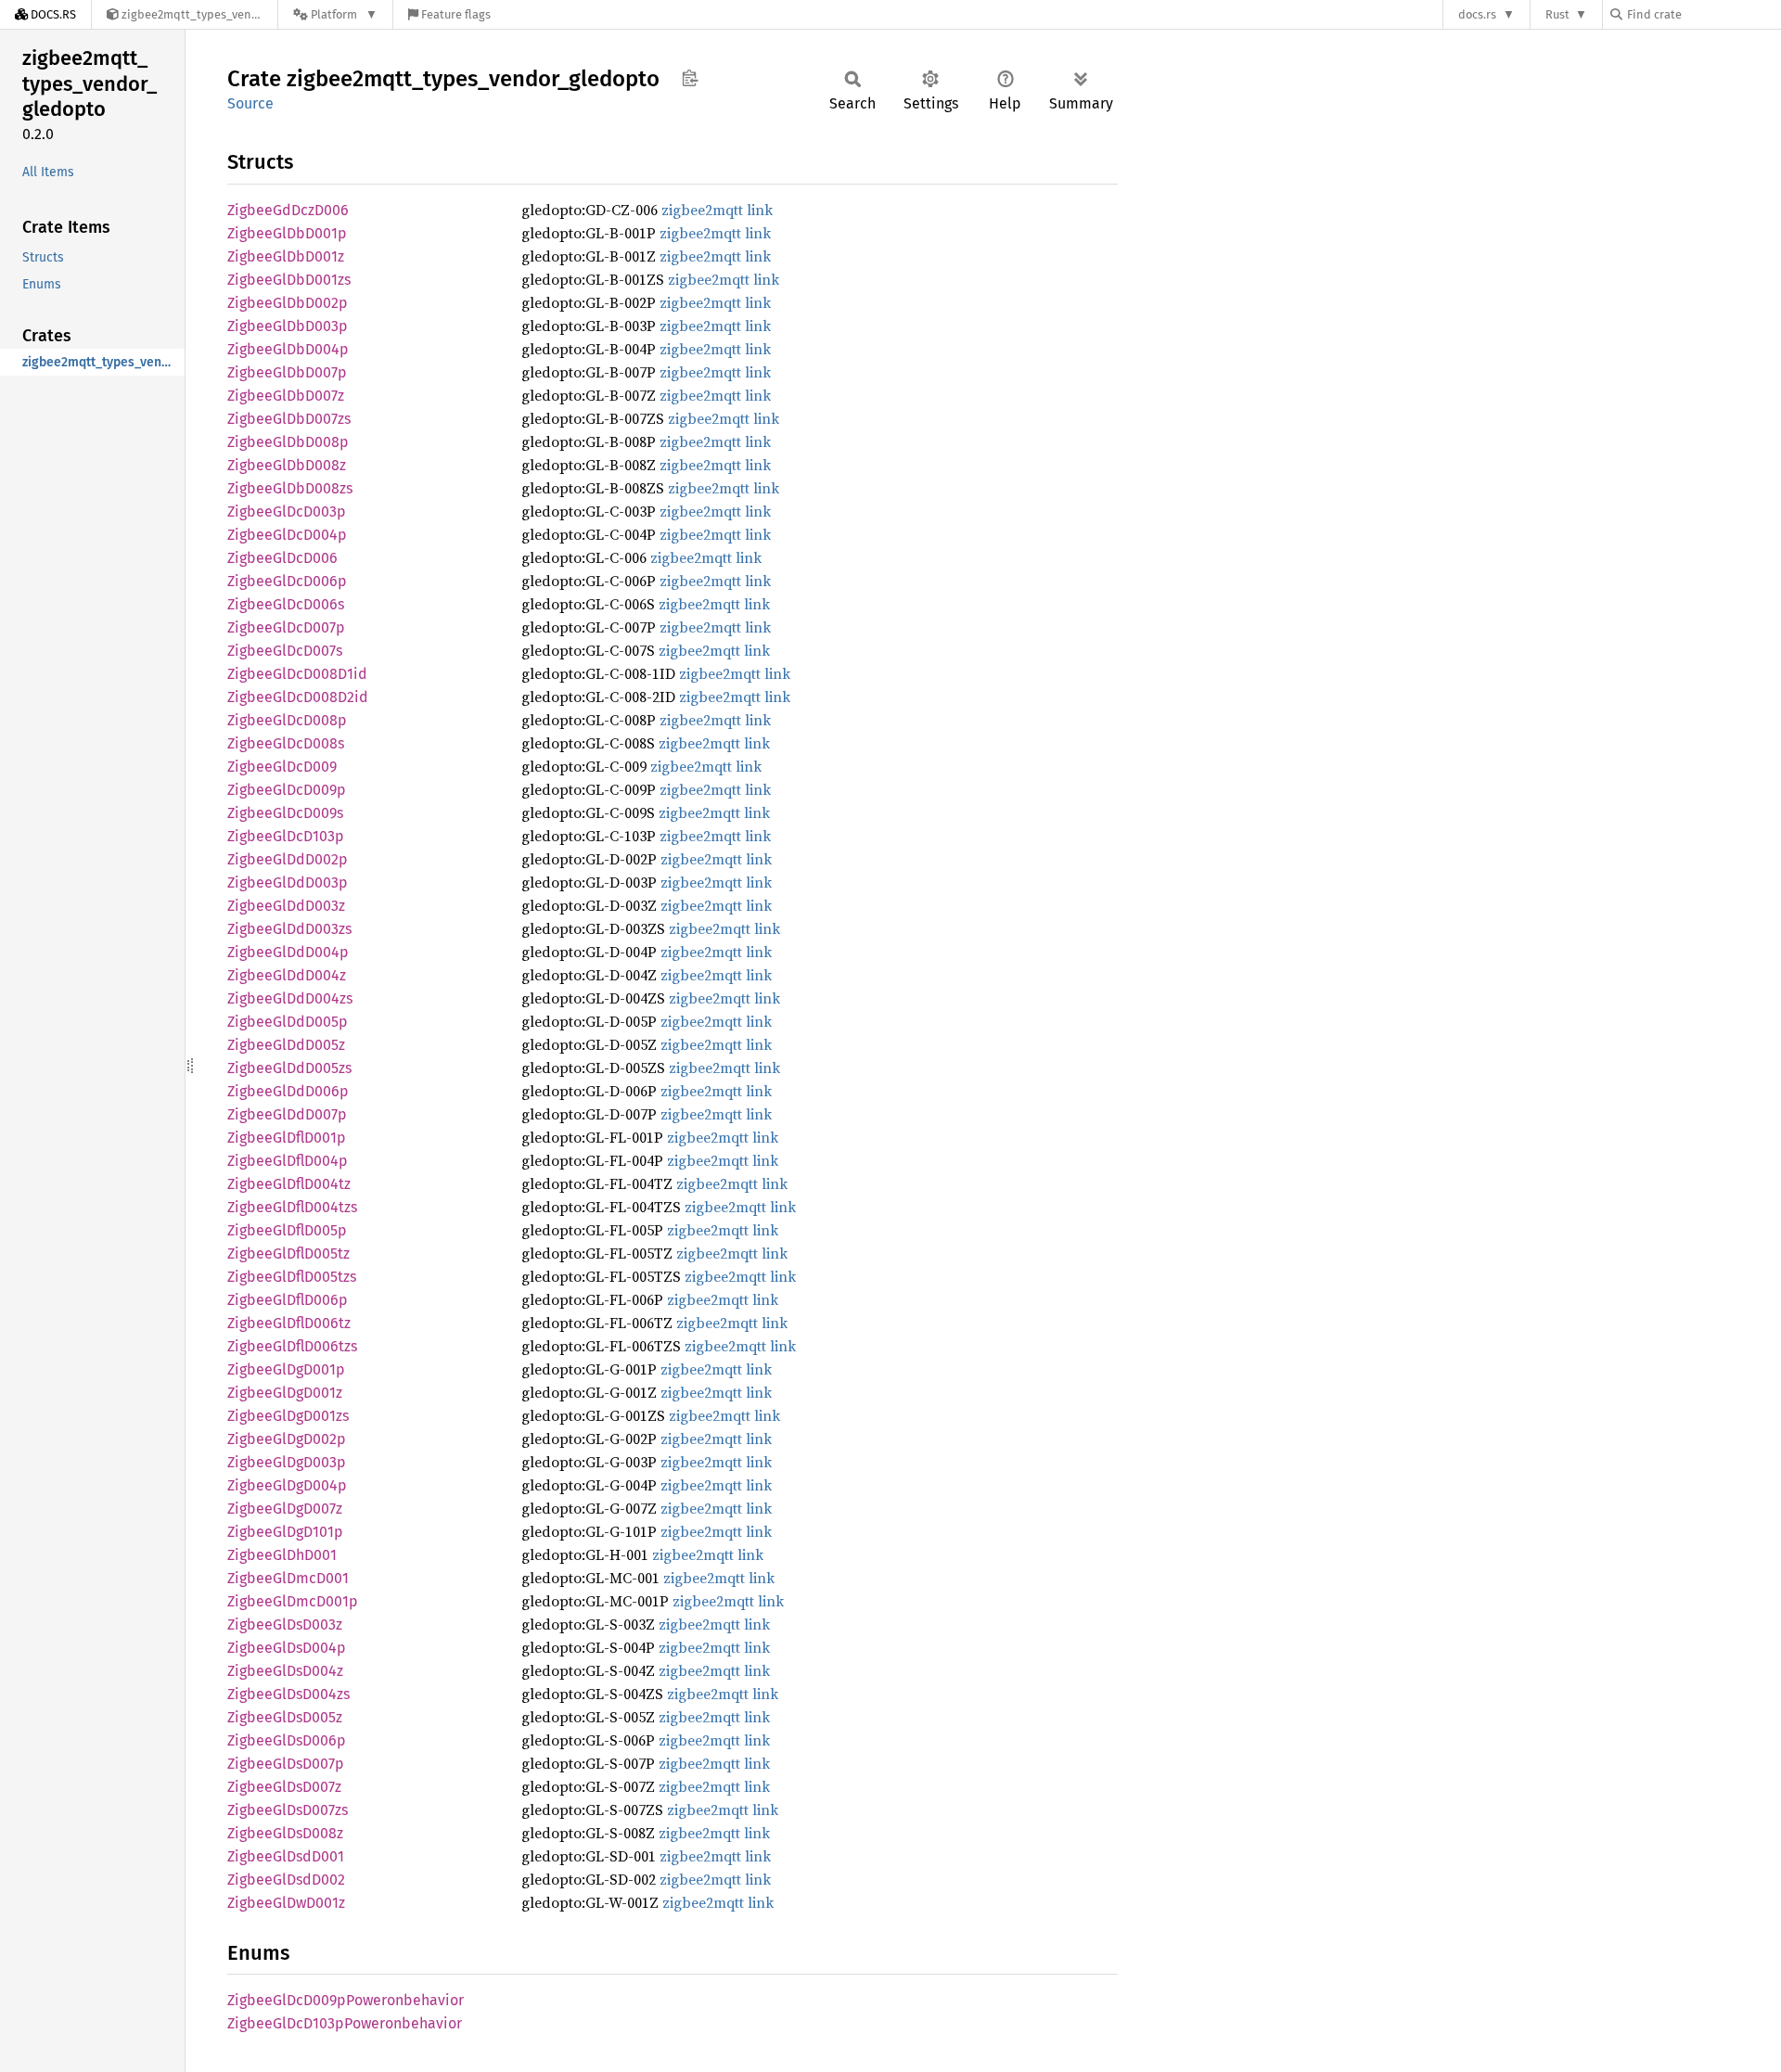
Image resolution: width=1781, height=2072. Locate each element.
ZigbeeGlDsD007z (284, 1787)
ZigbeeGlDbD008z (287, 465)
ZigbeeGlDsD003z (285, 1624)
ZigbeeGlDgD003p (287, 1462)
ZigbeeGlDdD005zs (289, 1068)
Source (250, 103)
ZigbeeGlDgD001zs (288, 1416)
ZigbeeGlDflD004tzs (292, 1207)
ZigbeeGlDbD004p (288, 349)
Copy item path (690, 78)
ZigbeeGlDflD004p (288, 1161)
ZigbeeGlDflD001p (287, 1138)
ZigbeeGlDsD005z (285, 1717)
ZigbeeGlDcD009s (285, 813)
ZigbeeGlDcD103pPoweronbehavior (345, 2023)
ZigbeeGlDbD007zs (289, 419)
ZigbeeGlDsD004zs (288, 1694)
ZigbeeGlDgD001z (285, 1393)
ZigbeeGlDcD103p (286, 836)
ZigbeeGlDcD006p (287, 581)
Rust (1557, 14)
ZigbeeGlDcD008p (287, 720)
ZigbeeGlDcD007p (286, 627)
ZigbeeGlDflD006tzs (292, 1346)
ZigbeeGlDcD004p (287, 535)
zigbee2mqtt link (717, 210)
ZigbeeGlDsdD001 (286, 1856)
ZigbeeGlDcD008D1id (297, 674)
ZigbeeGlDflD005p (287, 1230)
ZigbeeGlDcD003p (287, 512)
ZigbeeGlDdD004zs (290, 998)
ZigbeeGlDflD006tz (289, 1323)
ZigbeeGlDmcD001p (293, 1601)
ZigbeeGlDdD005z (286, 1045)
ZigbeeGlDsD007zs (288, 1810)
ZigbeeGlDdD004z (287, 975)
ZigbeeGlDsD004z (285, 1671)
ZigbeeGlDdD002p (288, 859)
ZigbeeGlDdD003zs (289, 929)
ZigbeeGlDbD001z (286, 256)
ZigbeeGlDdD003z (286, 906)
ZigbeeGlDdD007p (287, 1114)
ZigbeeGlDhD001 (282, 1555)
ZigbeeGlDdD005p (288, 1022)
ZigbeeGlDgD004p (287, 1485)
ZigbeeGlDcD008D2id (298, 697)
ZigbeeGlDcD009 (282, 767)
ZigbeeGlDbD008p (288, 442)
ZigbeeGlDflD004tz (289, 1184)
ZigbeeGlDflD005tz (288, 1253)
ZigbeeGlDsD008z (285, 1833)
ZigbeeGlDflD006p (288, 1300)
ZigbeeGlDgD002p (287, 1439)
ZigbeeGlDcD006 (282, 558)
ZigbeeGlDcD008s (286, 743)
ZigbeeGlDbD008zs (290, 488)
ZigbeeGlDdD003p (288, 883)
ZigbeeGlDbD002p (288, 303)
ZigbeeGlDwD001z (286, 1903)
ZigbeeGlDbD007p (287, 372)
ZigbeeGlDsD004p (287, 1648)
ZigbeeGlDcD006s (286, 604)
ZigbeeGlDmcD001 (288, 1578)
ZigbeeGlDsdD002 (286, 1880)
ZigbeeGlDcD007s (285, 651)
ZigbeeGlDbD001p (287, 233)
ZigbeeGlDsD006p (287, 1740)
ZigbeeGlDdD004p (288, 952)
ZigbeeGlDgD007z (285, 1509)
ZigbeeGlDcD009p (287, 790)
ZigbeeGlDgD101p (285, 1532)
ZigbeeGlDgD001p (286, 1369)
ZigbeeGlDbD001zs (289, 280)
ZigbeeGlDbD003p (288, 326)
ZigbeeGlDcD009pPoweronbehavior (346, 2000)
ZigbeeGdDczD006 (288, 210)
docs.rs (1477, 14)
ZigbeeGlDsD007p (286, 1764)
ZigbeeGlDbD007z (286, 396)
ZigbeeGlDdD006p (288, 1091)
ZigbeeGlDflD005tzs (292, 1277)
